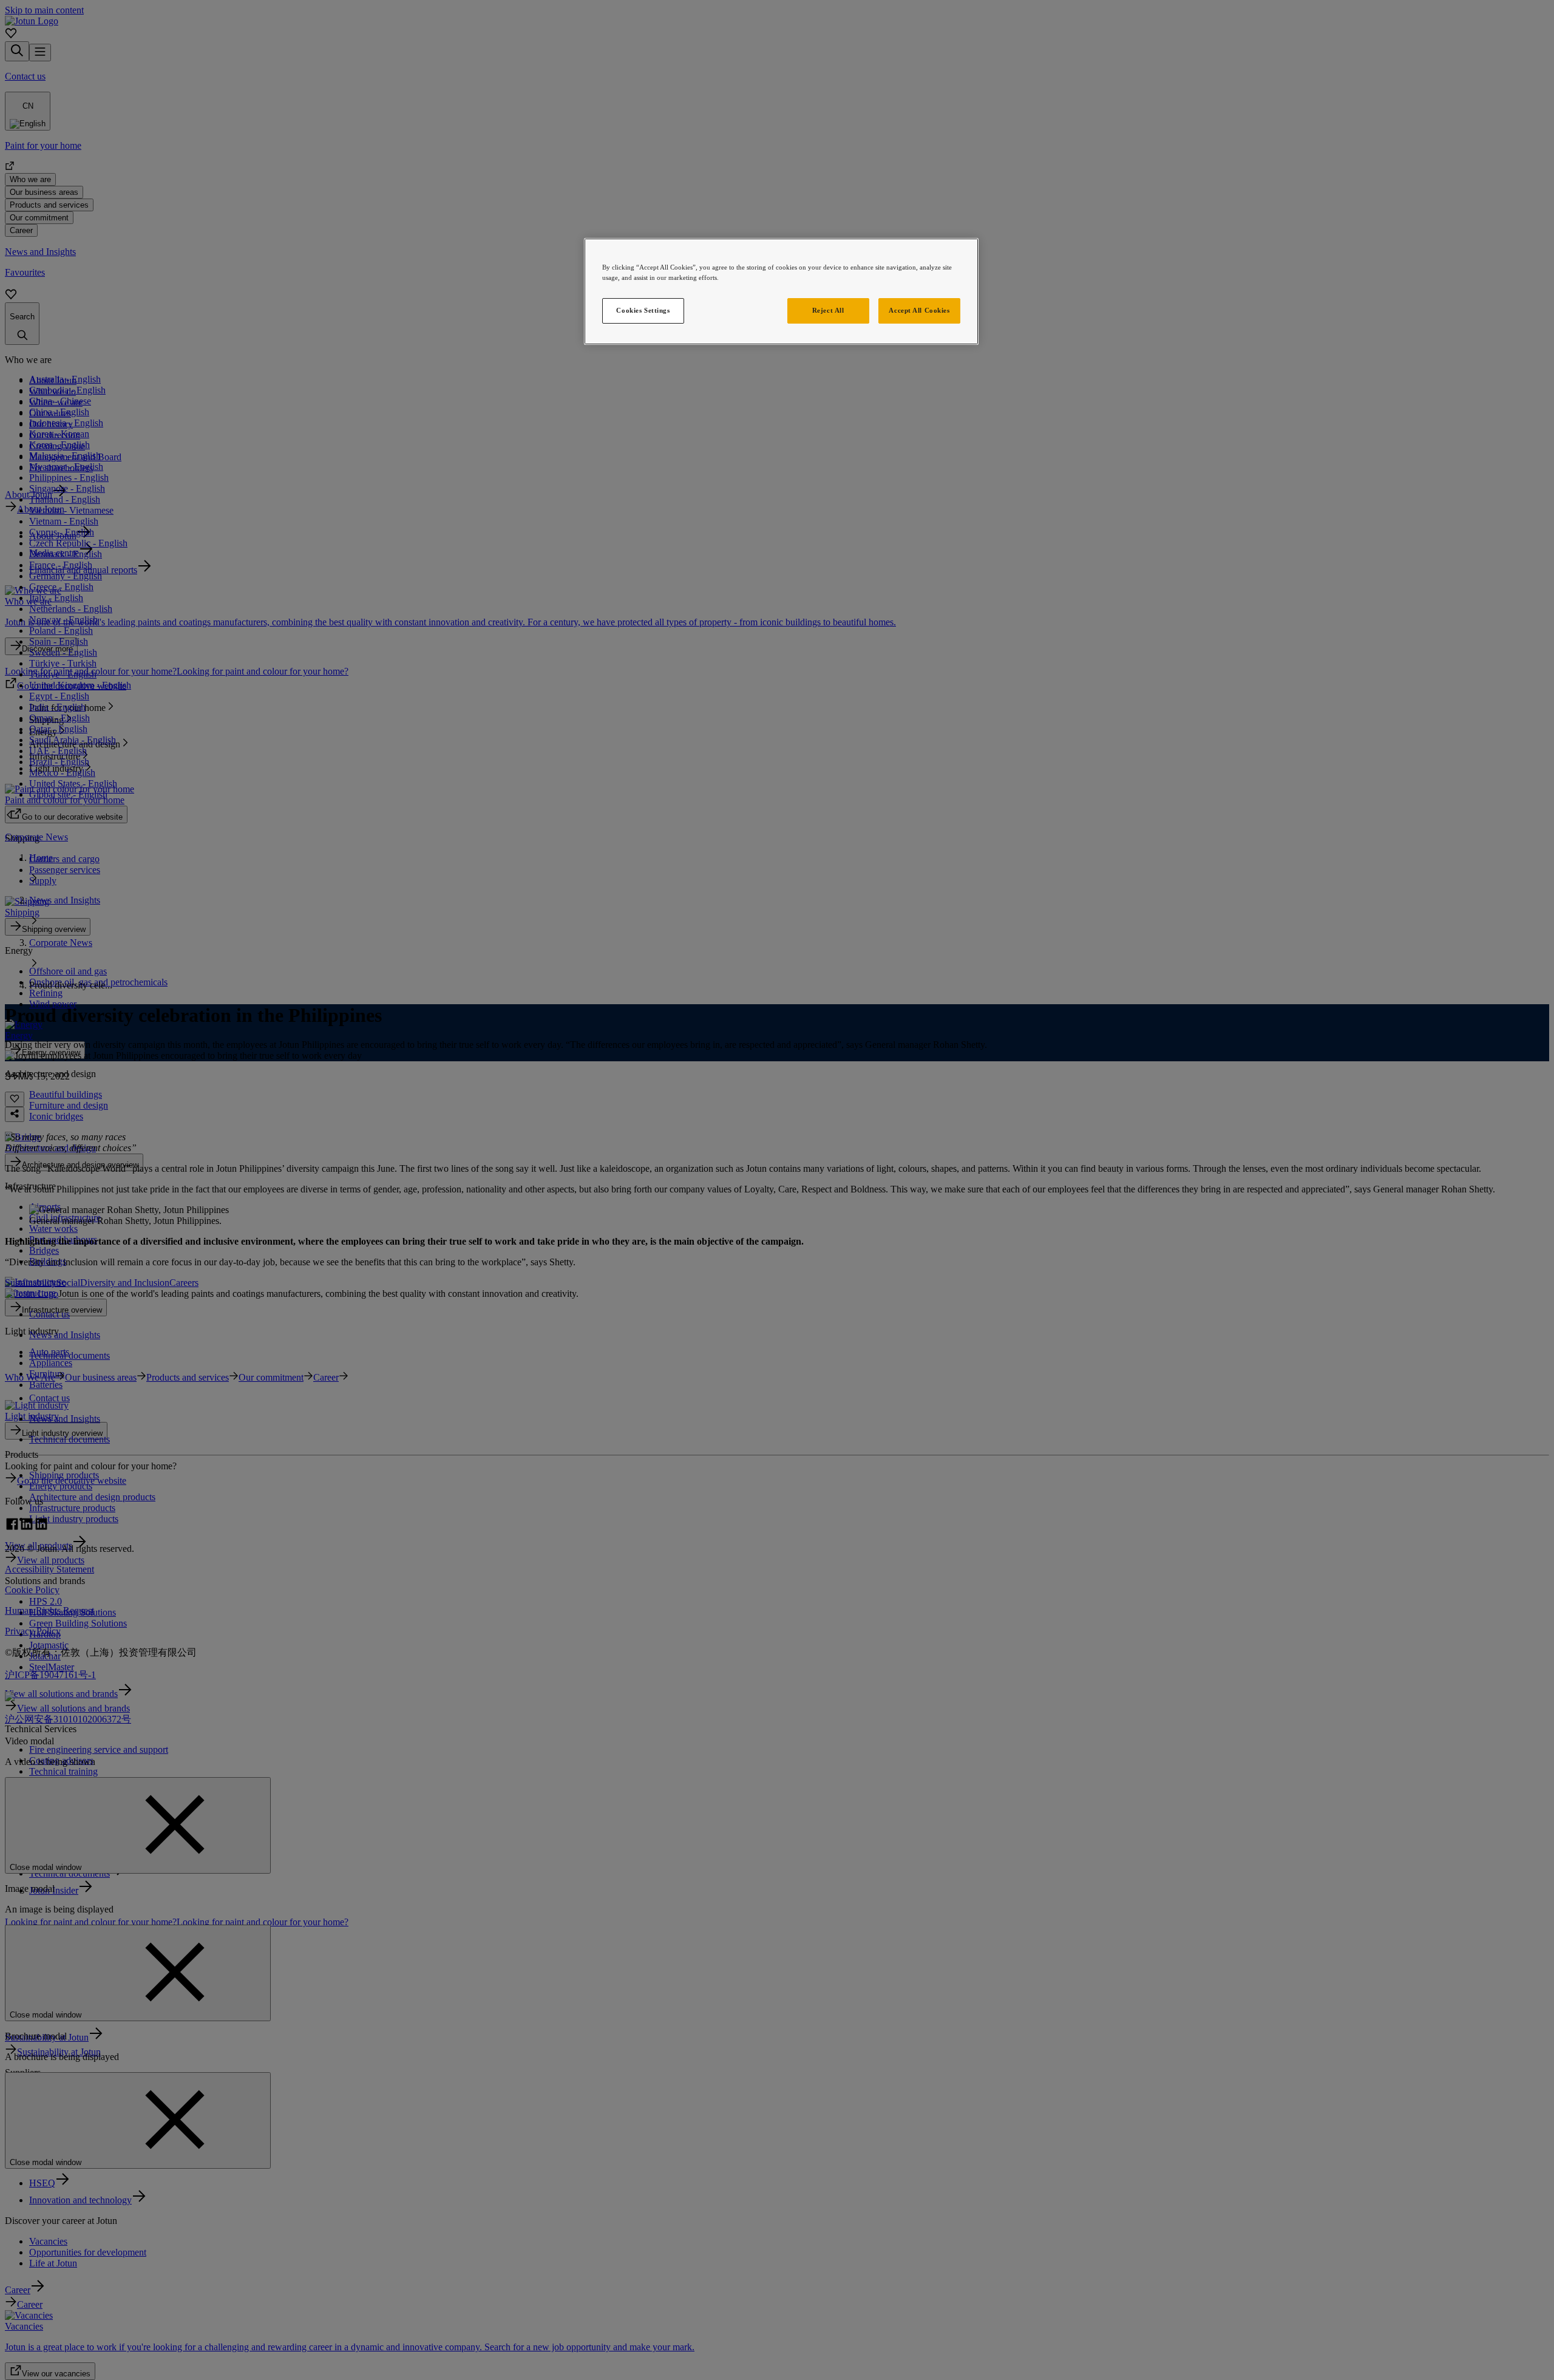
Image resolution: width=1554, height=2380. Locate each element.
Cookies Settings (643, 310)
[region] (781, 291)
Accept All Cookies (919, 310)
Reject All (828, 310)
